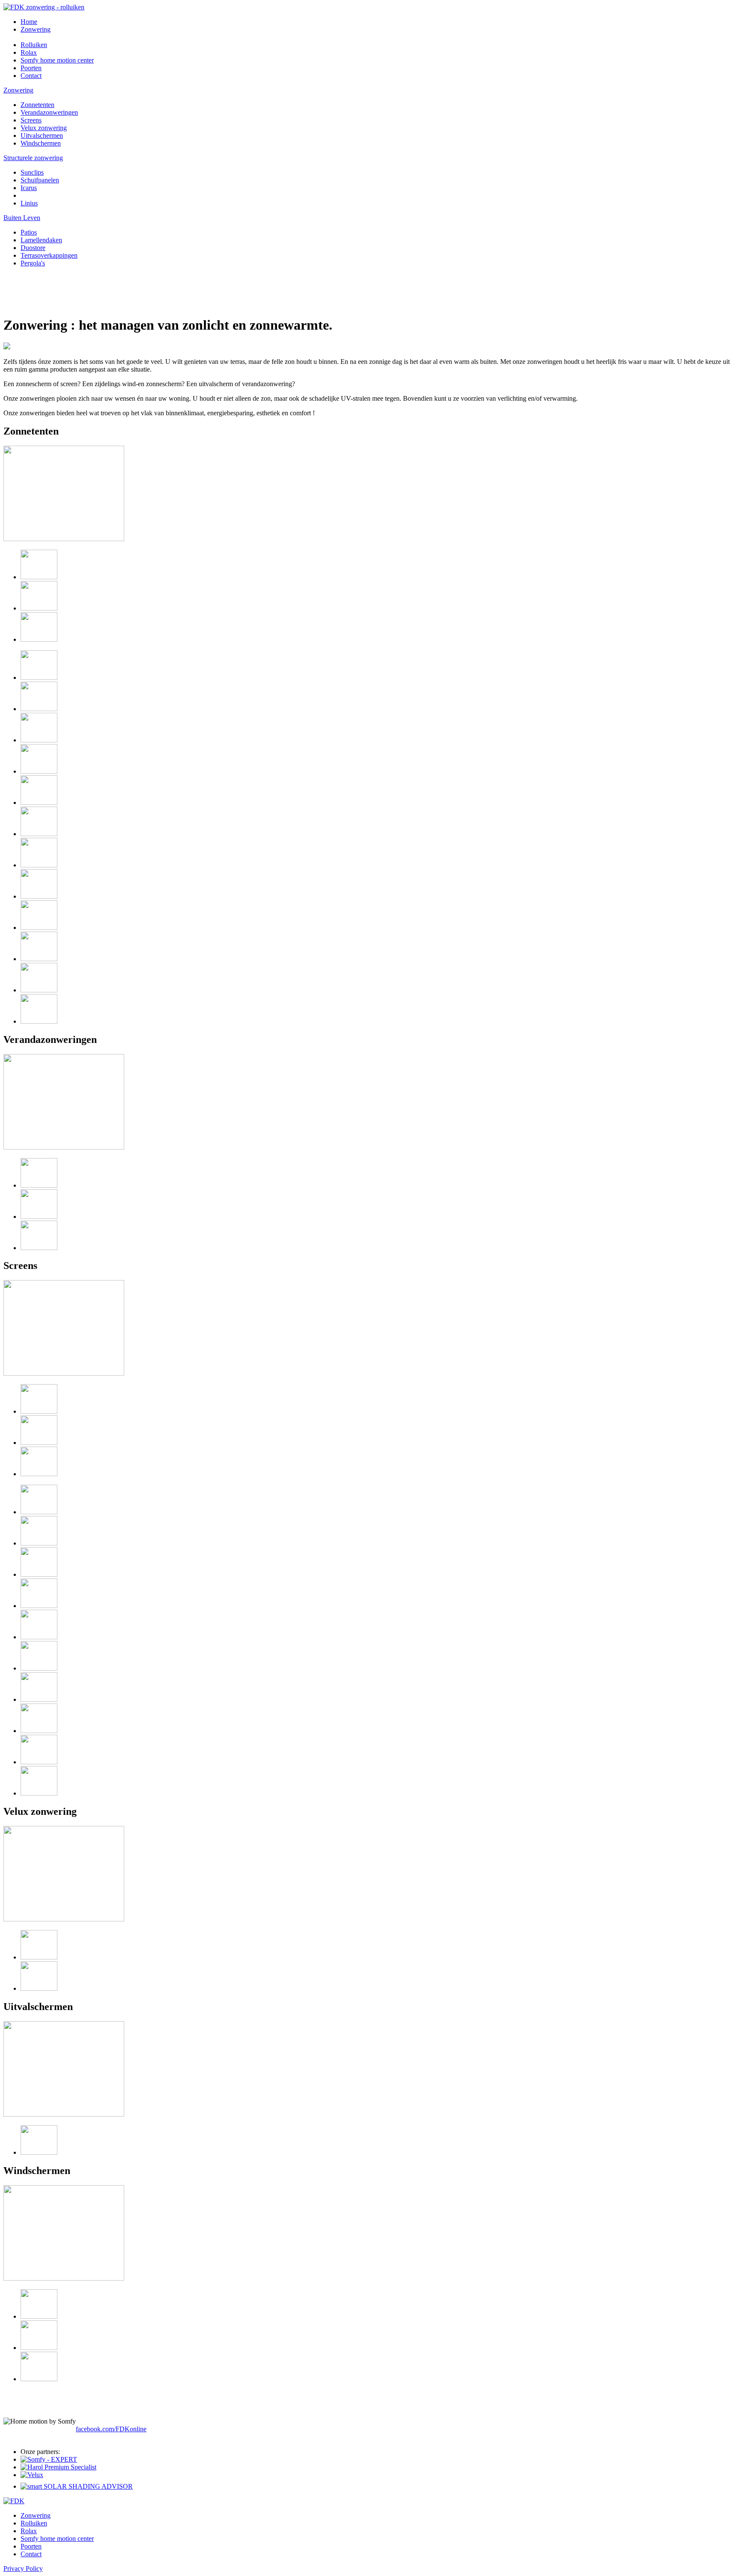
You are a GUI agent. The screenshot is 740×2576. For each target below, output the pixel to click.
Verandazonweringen (49, 112)
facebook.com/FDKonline (111, 2429)
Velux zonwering (44, 128)
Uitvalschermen (42, 136)
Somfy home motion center (57, 2539)
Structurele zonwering (33, 158)
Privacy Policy (23, 2569)
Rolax (29, 2531)
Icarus (29, 188)
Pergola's (33, 263)
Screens (31, 120)
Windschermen (41, 143)
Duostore (33, 248)
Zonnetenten (37, 105)
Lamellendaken (41, 240)
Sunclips (32, 172)
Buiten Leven (22, 218)
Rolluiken (34, 2523)
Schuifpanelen (40, 180)
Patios (29, 232)
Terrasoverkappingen (49, 255)
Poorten (31, 2546)
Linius (29, 203)
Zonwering (18, 90)
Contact (31, 2554)
